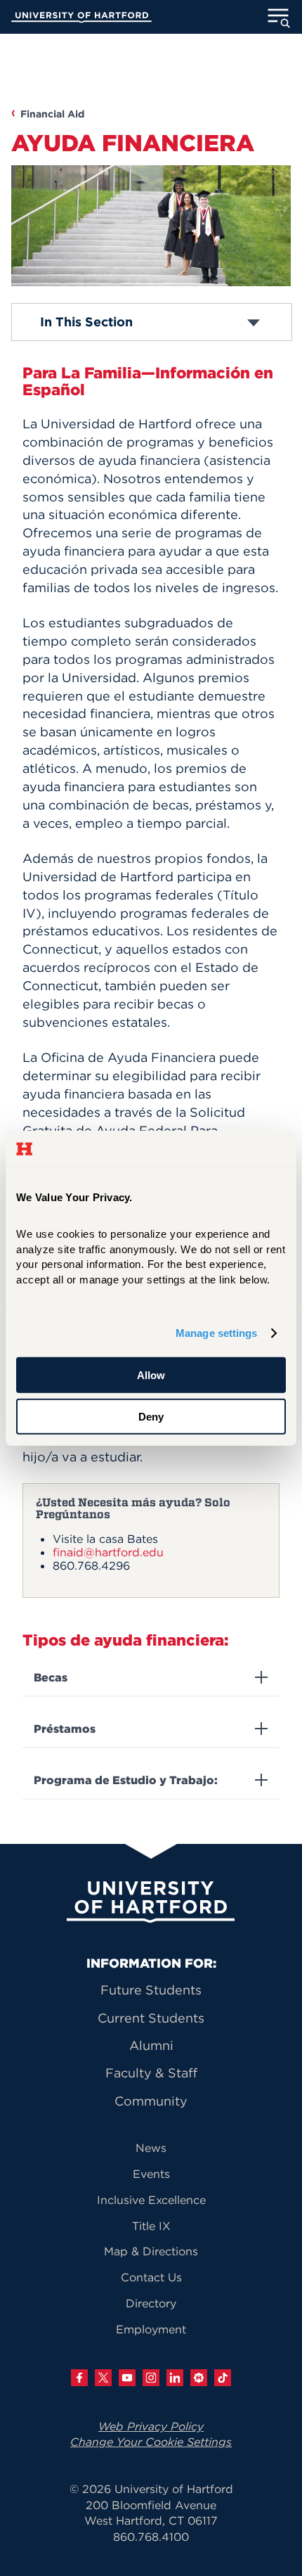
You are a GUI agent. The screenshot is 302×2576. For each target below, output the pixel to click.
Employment (151, 2329)
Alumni (151, 2045)
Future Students (151, 1990)
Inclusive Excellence (151, 2200)
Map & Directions (151, 2251)
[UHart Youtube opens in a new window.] (127, 2378)
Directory (151, 2303)
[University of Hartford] (81, 19)
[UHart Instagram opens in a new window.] (151, 2378)
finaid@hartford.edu (108, 1552)
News (151, 2148)
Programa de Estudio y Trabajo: (126, 1780)
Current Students (151, 2018)
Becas (51, 1678)
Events (151, 2174)
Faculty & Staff (151, 2073)
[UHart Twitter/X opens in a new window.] (103, 2378)
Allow (151, 1375)
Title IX (151, 2226)
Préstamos (65, 1729)
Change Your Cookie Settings (151, 2442)
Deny (151, 1417)
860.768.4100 (151, 2537)
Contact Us (151, 2277)
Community (151, 2101)
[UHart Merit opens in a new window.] (199, 2378)
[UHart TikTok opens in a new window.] (223, 2378)
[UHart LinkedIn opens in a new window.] (175, 2378)
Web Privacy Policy (151, 2426)
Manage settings (217, 1333)
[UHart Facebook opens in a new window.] (79, 2378)
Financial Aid (52, 114)
